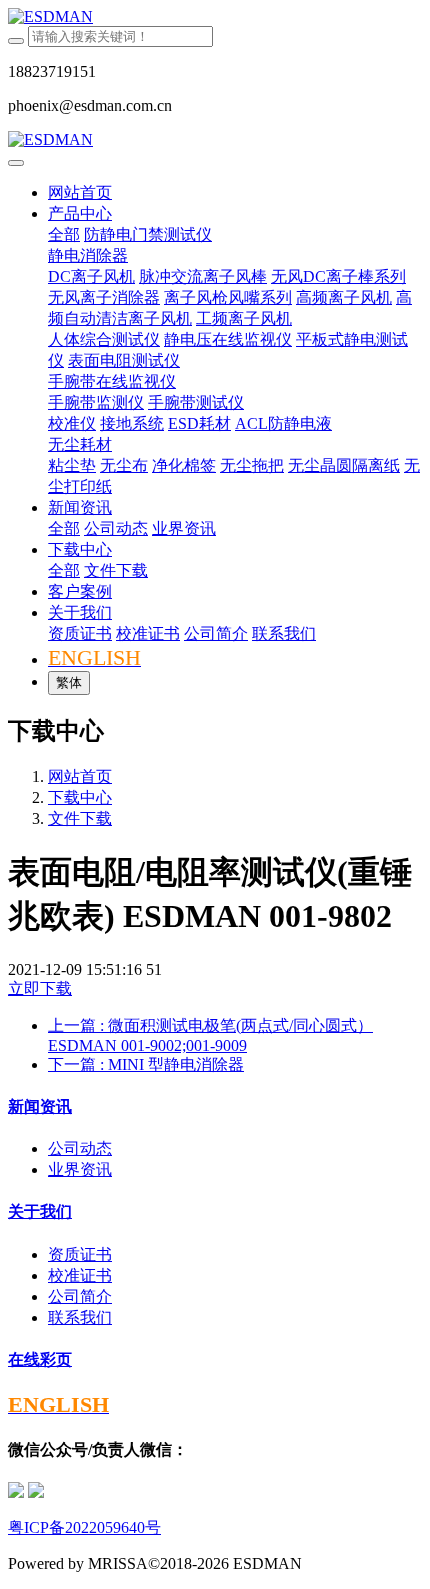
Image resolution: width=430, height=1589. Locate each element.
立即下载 (40, 988)
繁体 (69, 682)
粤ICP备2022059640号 (84, 1527)
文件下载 (80, 818)
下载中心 (80, 797)
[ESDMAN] (215, 17)
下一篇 (146, 1064)
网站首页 (80, 192)
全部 (64, 234)
